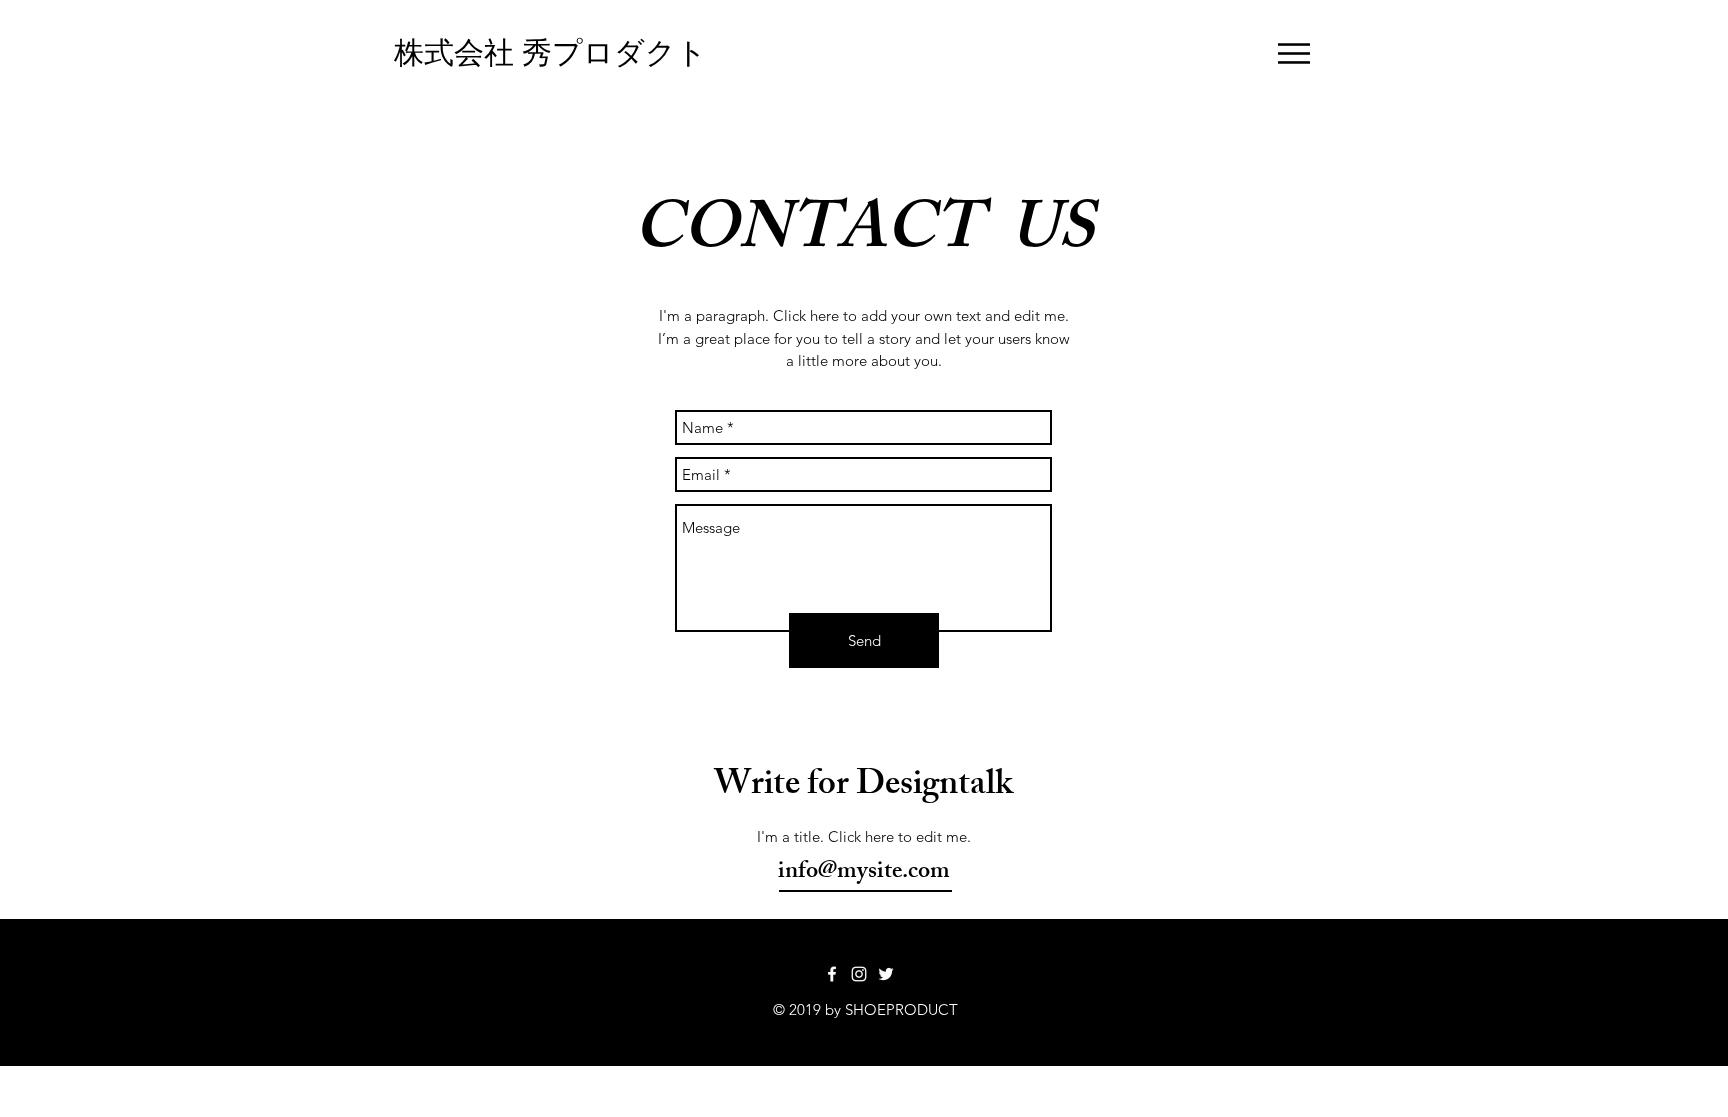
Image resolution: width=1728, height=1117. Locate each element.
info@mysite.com (864, 873)
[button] (1294, 53)
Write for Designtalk (863, 787)
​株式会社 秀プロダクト (550, 52)
